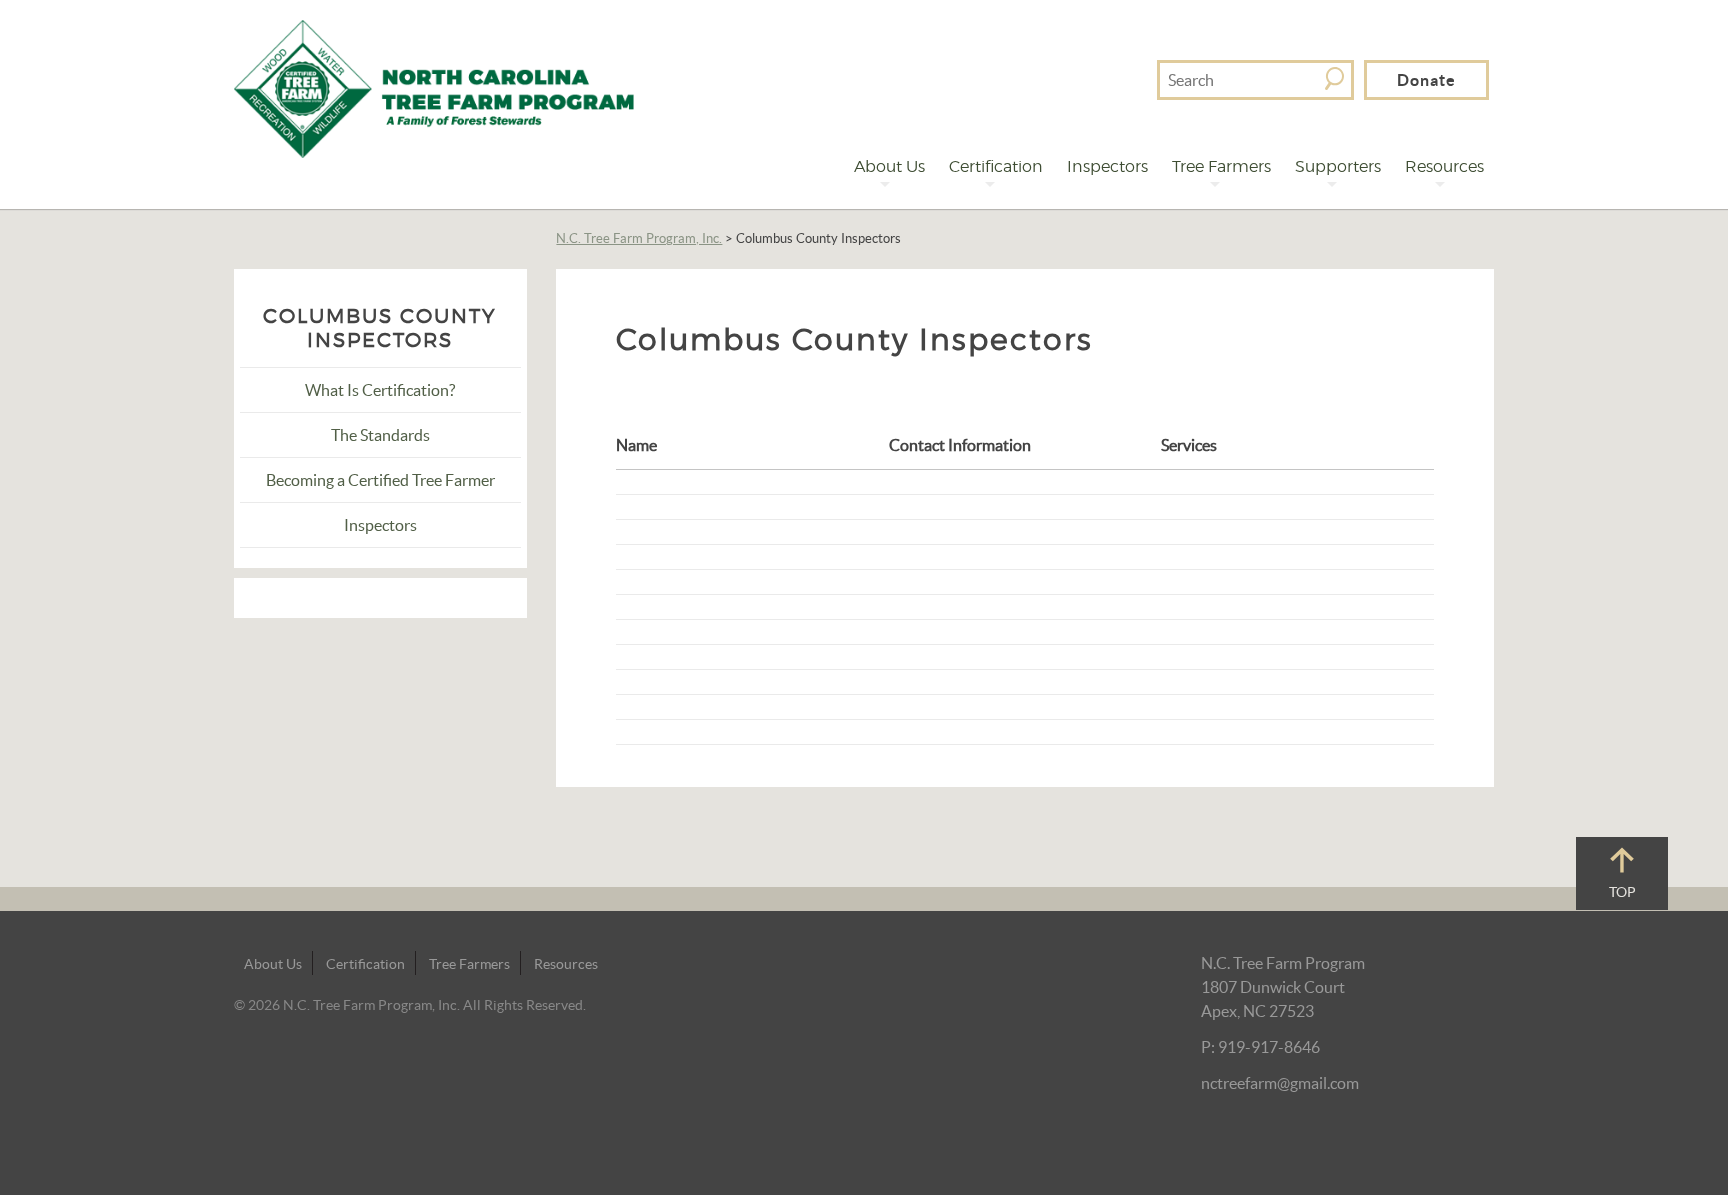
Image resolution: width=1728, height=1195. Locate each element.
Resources (1444, 166)
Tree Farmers (1221, 166)
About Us (889, 166)
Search (1334, 78)
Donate (1426, 80)
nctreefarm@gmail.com (1280, 1083)
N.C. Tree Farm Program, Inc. (639, 238)
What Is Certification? (380, 390)
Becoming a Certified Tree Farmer (380, 480)
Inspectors (1107, 166)
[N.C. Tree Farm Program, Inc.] (434, 87)
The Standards (380, 435)
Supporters (1338, 166)
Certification (996, 166)
